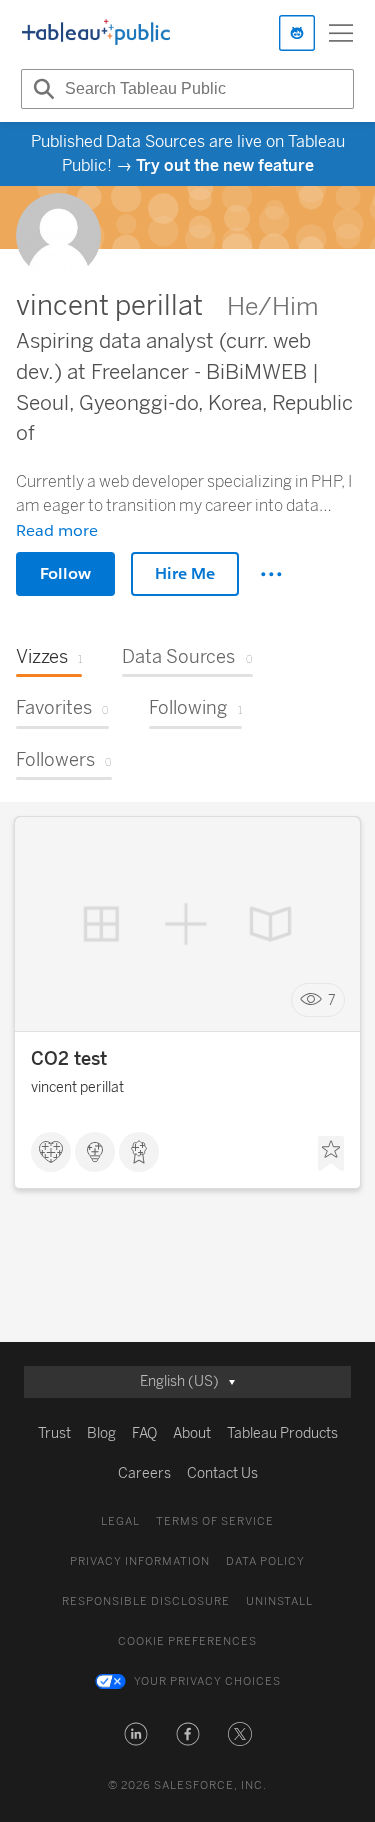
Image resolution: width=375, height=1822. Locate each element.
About (192, 1433)
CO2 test (69, 1059)
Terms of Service (215, 1521)
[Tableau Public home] (96, 33)
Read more (57, 530)
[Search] (41, 89)
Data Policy (265, 1561)
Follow (65, 573)
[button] (136, 1734)
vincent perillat (77, 1087)
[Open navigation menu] (341, 33)
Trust (54, 1433)
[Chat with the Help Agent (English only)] (297, 33)
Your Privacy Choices (207, 1681)
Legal (120, 1521)
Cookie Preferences (187, 1641)
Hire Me (185, 573)
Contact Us (222, 1473)
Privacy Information (140, 1561)
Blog (101, 1433)
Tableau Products (282, 1433)
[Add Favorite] (331, 1154)
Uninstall (279, 1601)
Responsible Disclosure (146, 1601)
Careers (144, 1473)
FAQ (144, 1433)
